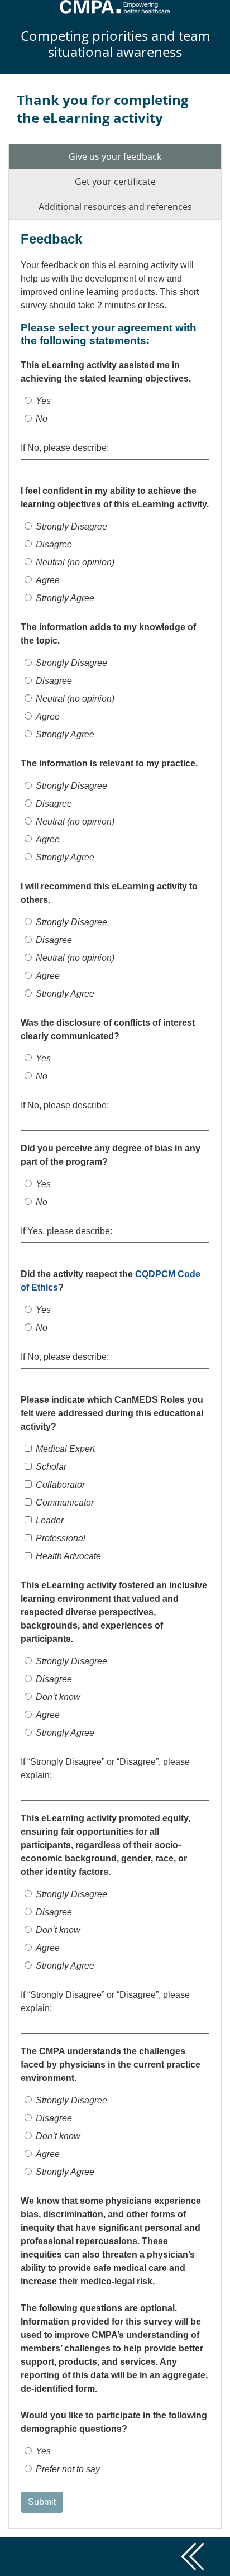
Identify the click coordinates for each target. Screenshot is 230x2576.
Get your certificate (115, 182)
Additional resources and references (115, 207)
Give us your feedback (115, 156)
